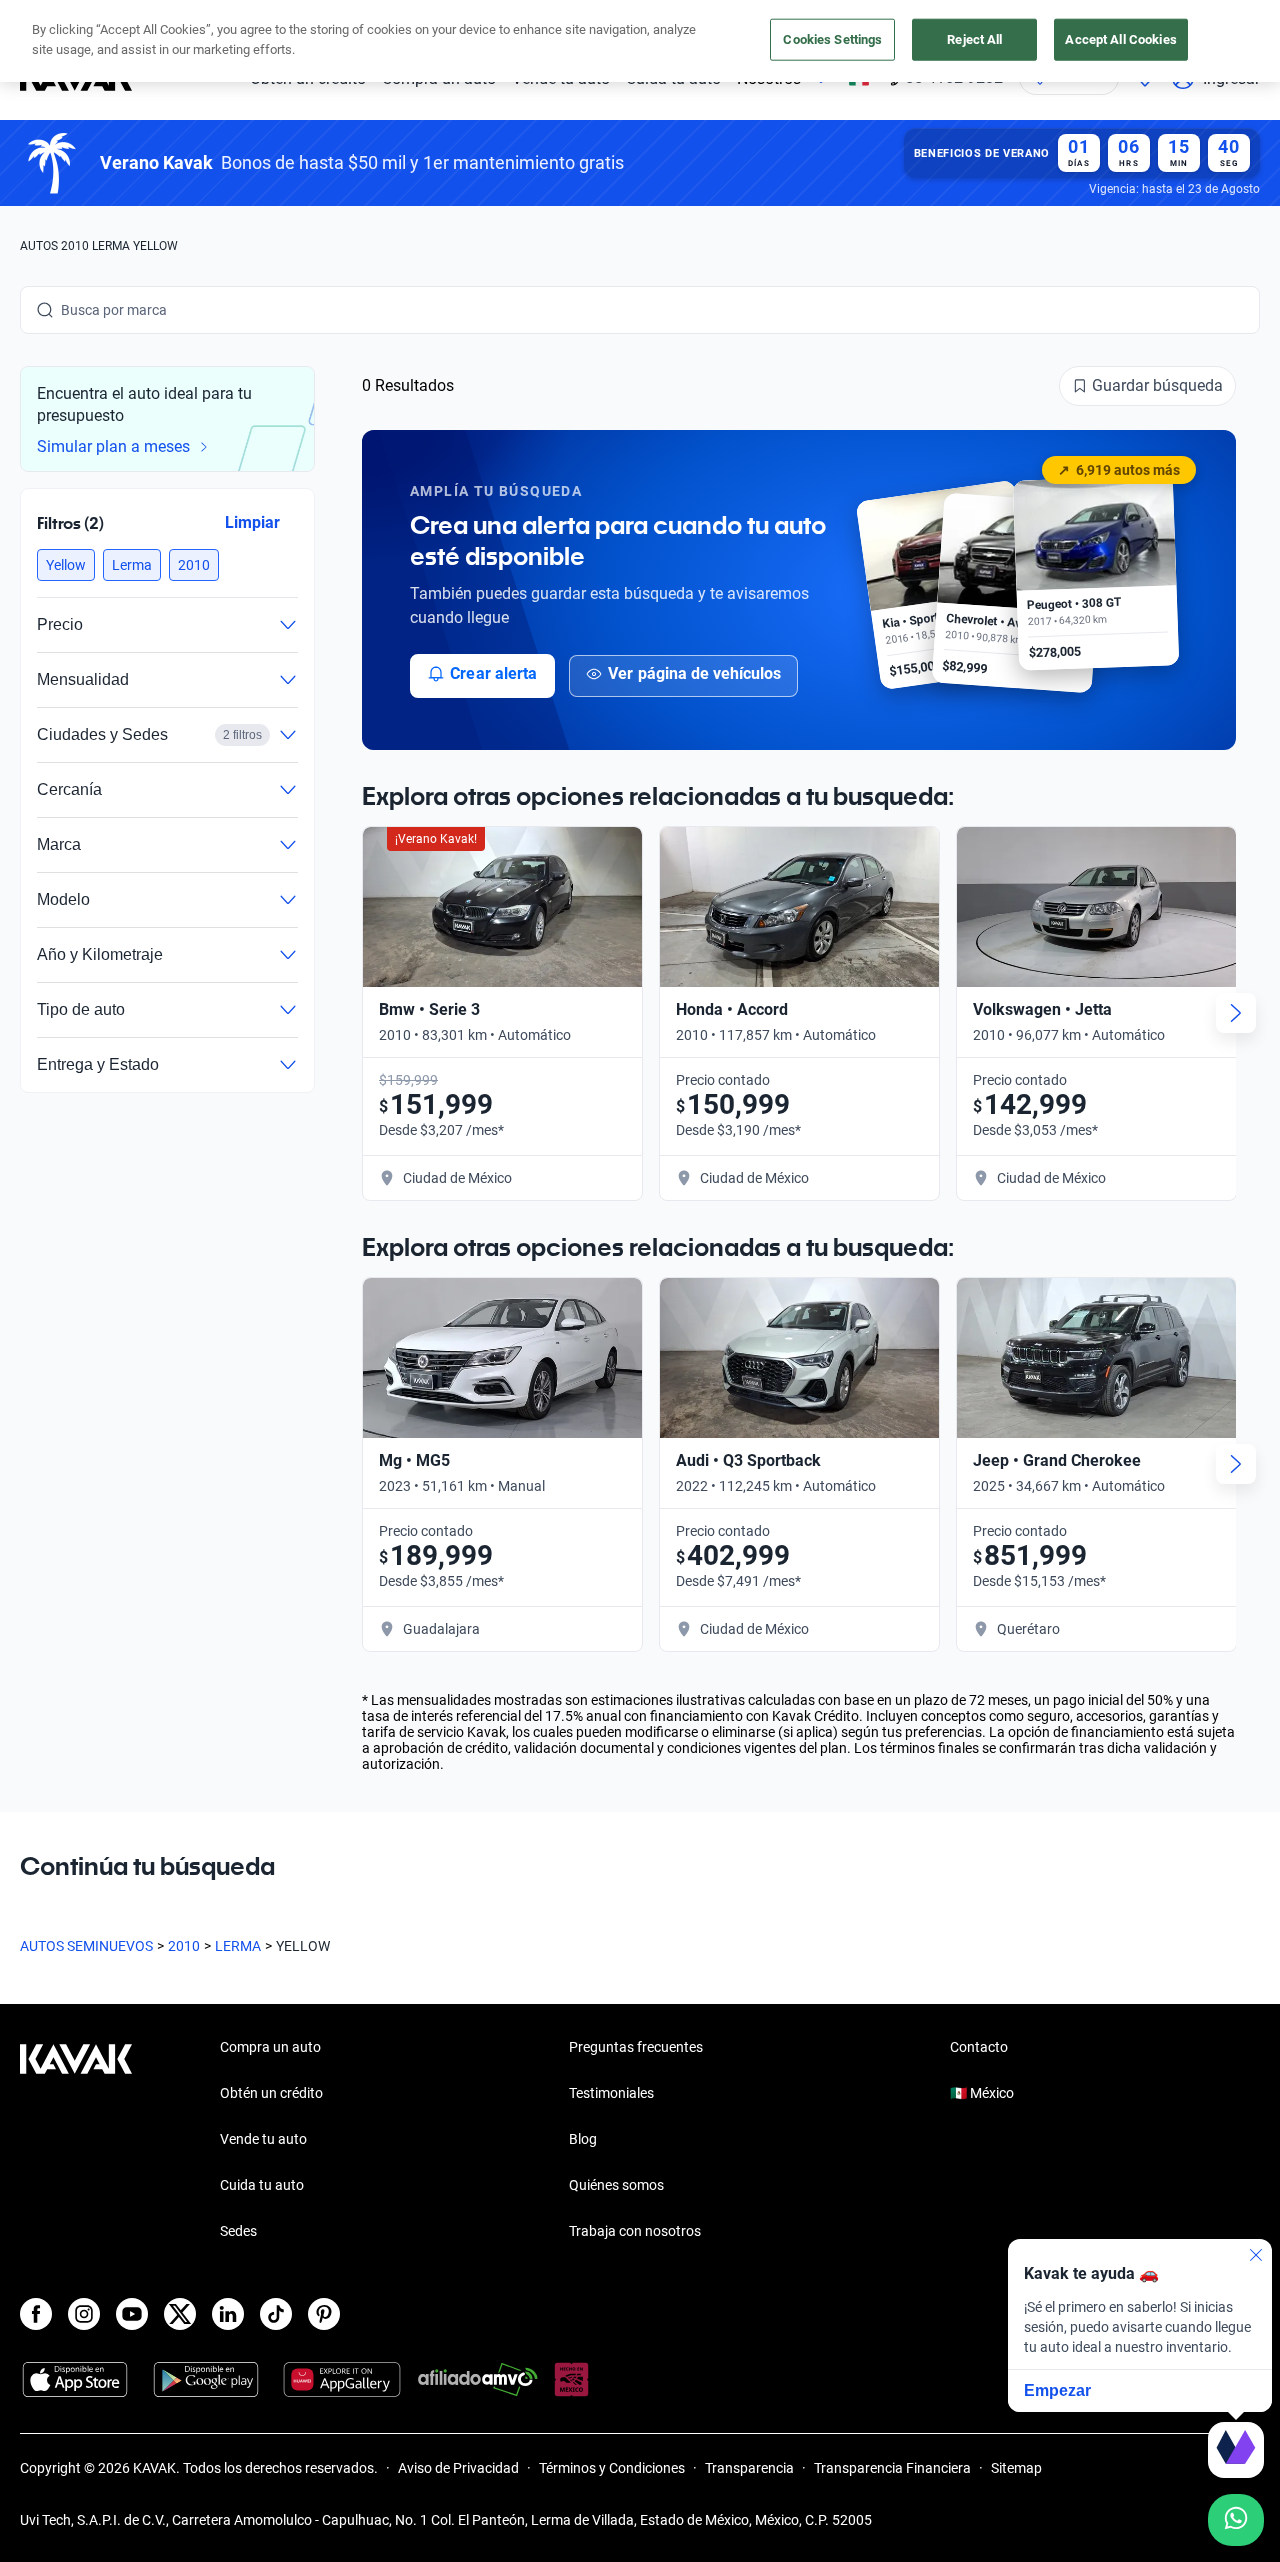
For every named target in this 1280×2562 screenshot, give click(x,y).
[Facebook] (36, 2314)
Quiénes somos (616, 2185)
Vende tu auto (263, 2139)
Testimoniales (611, 2093)
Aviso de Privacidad (458, 2468)
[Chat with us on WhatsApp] (1236, 2520)
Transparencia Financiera (892, 2468)
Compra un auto (270, 2047)
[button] (66, 565)
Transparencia (749, 2468)
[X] (180, 2314)
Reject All (974, 39)
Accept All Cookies (1120, 39)
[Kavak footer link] (76, 2141)
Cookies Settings (832, 39)
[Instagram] (84, 2314)
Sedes (238, 2231)
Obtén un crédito (271, 2093)
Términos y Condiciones (612, 2468)
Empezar (1057, 2390)
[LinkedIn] (228, 2314)
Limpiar (252, 521)
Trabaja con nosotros (635, 2231)
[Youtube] (132, 2314)
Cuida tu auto (262, 2185)
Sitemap (1016, 2468)
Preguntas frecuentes (636, 2047)
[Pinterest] (324, 2314)
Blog (583, 2139)
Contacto (979, 2047)
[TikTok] (276, 2314)
